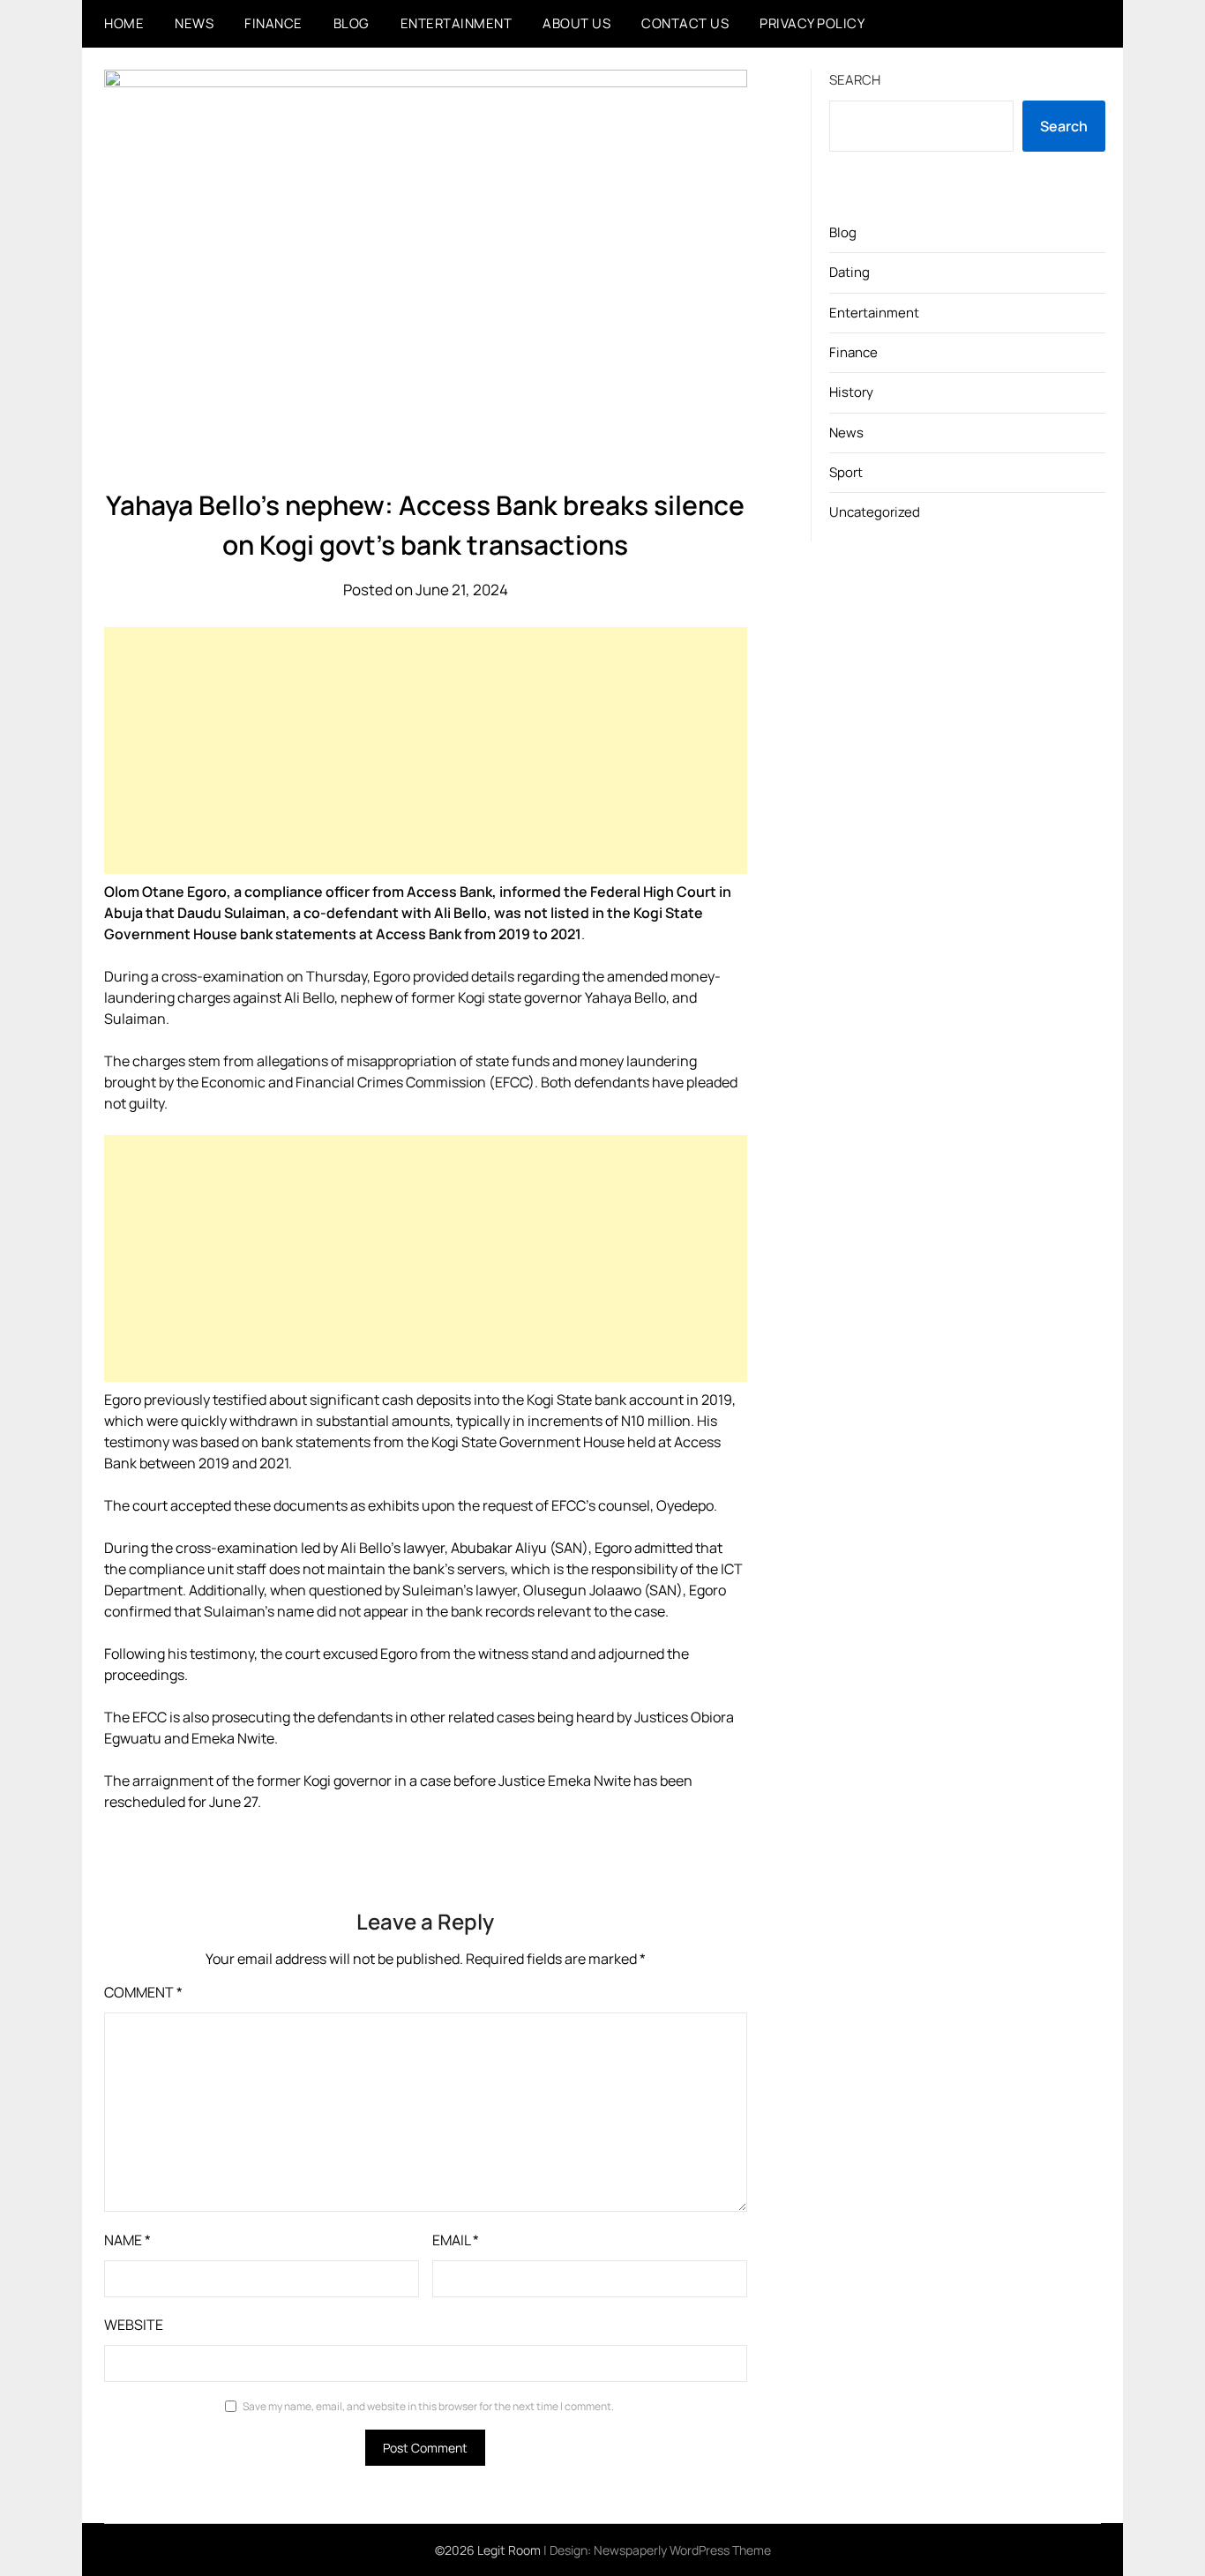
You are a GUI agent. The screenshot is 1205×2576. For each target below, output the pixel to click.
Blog (352, 23)
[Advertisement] (426, 750)
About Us (576, 23)
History (851, 392)
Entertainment (457, 23)
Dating (849, 272)
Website (134, 2325)
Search (855, 80)
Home (124, 23)
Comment (143, 1992)
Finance (273, 23)
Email (456, 2240)
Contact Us (685, 23)
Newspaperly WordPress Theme (682, 2550)
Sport (846, 472)
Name (127, 2240)
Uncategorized (875, 512)
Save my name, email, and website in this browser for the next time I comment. (428, 2406)
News (194, 23)
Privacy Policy (812, 23)
